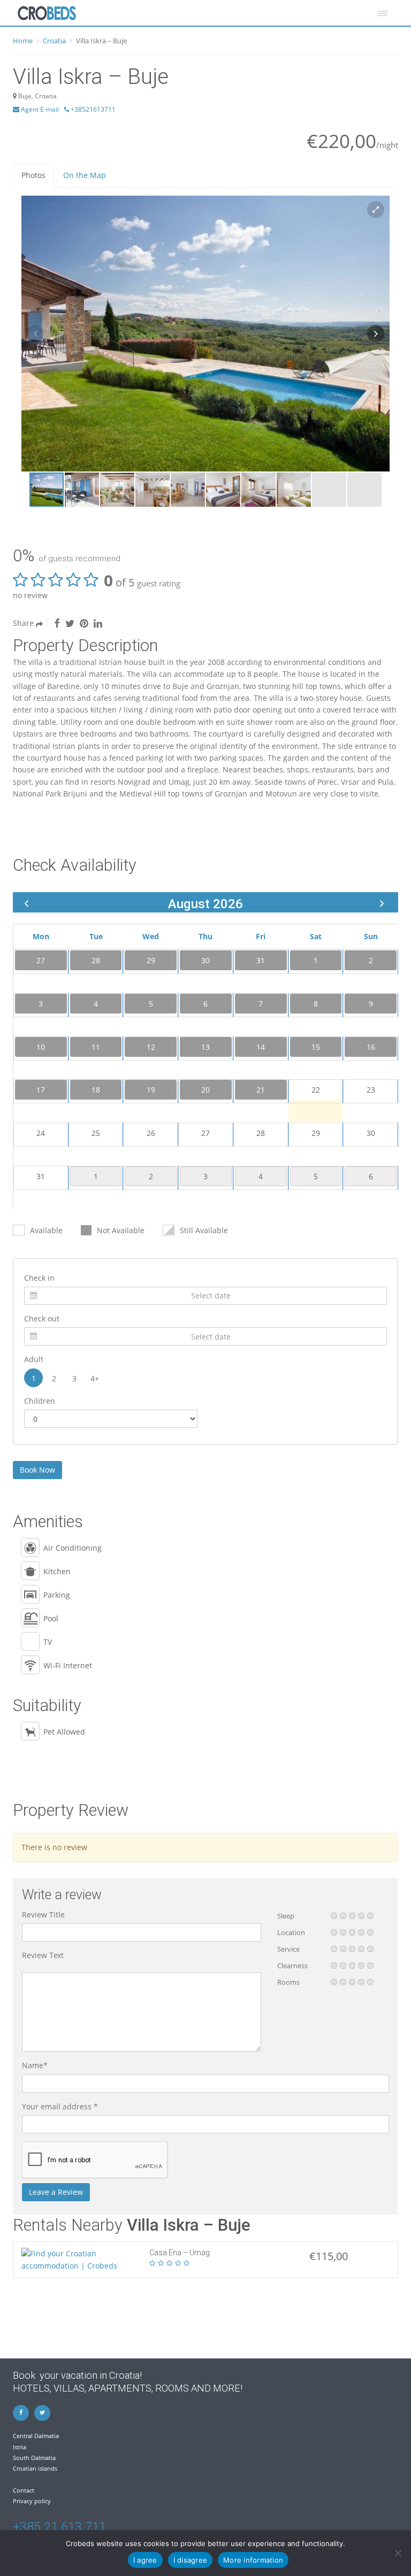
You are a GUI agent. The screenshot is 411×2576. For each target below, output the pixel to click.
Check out (42, 1318)
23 (371, 1090)
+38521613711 (92, 109)
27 (205, 1133)
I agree (145, 2560)
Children (40, 1401)
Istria (20, 2447)
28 (261, 1133)
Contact (24, 2490)
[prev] (26, 903)
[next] (382, 903)
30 (371, 1133)
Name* (35, 2065)
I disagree (191, 2560)
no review (30, 595)
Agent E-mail (39, 109)
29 (316, 1133)
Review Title (43, 1914)
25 (96, 1133)
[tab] (33, 175)
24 (41, 1133)
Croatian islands (35, 2468)
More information (253, 2560)
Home (23, 41)
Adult (34, 1359)
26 (151, 1133)
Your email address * (60, 2106)
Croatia (54, 41)
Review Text (43, 1955)
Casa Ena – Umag (180, 2253)
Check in (39, 1278)
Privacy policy (32, 2501)
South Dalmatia (34, 2458)
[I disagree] (398, 2553)
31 (41, 1176)
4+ (95, 1378)
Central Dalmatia (36, 2436)
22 (316, 1090)
